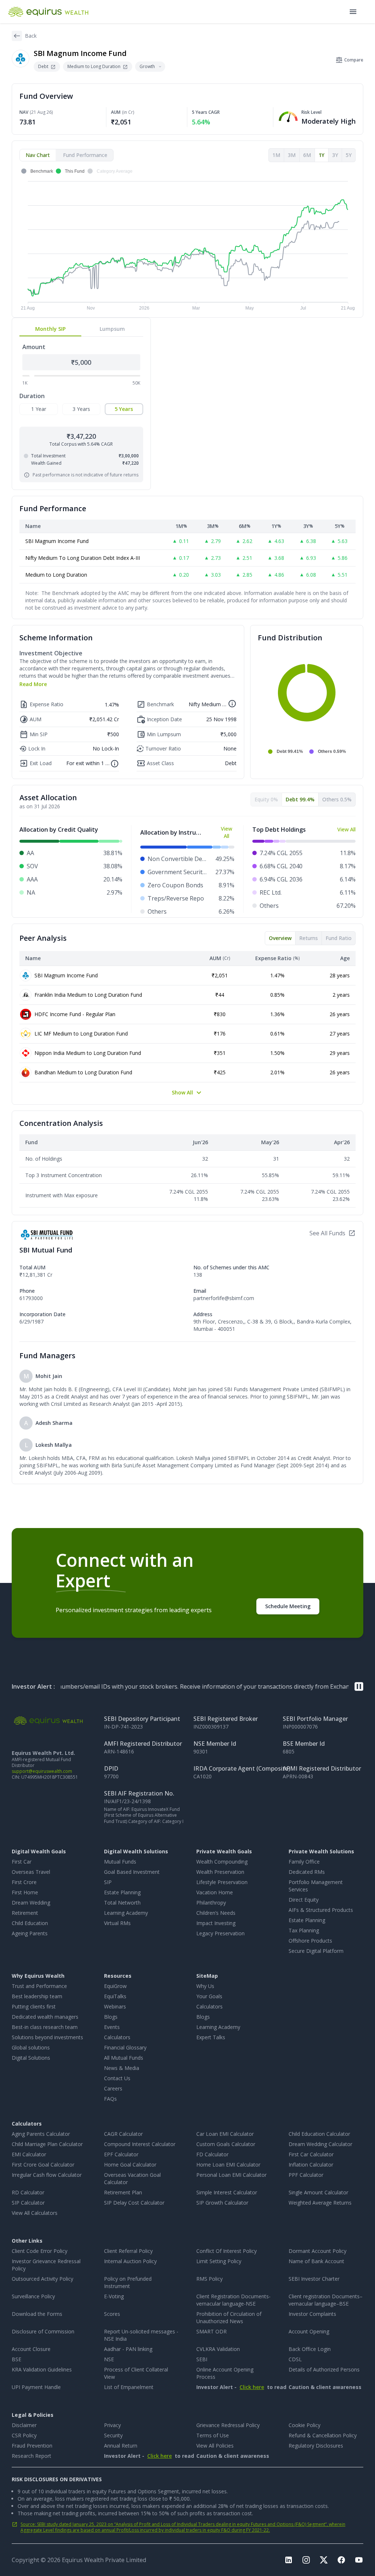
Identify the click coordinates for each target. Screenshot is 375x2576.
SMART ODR (211, 2331)
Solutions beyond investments (47, 2037)
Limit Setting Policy (219, 2261)
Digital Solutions (31, 2058)
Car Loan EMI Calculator (225, 2134)
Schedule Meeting (288, 1606)
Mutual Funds (120, 1862)
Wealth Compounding (222, 1862)
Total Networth (122, 1903)
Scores (112, 2314)
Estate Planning (122, 1892)
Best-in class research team (45, 2027)
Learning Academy (126, 1913)
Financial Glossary (125, 2047)
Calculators (117, 2037)
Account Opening (309, 2331)
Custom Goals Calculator (226, 2144)
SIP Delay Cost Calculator (134, 2203)
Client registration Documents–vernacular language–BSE (326, 2300)
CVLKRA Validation (218, 2349)
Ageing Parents (30, 1933)
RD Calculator (28, 2192)
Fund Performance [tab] (85, 155)
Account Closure (31, 2349)
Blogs (111, 2017)
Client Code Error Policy (40, 2251)
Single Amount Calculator (318, 2192)
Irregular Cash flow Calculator (47, 2175)
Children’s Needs (216, 1913)
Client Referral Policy (128, 2251)
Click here (252, 2387)
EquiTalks (115, 1996)
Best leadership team (37, 1996)
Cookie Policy (305, 2425)
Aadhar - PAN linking (128, 2349)
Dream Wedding (31, 1903)
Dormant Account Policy (318, 2251)
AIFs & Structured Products (321, 1910)
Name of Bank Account (316, 2261)
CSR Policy (24, 2435)
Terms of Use (213, 2435)
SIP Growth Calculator (222, 2203)
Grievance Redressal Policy (228, 2425)
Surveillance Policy (33, 2296)
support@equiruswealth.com (42, 1771)
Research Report (31, 2456)
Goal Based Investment (132, 1872)
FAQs (110, 2099)
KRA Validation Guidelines (42, 2369)
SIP (108, 1882)
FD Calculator (212, 2154)
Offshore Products (310, 1941)
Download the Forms (37, 2314)
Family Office (304, 1862)
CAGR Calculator (123, 2134)
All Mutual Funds (124, 2058)
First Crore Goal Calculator (43, 2165)
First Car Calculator (311, 2154)
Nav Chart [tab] (38, 155)
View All (227, 832)
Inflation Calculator (311, 2165)
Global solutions (31, 2047)
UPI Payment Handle (36, 2387)
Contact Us (117, 2078)
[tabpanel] (187, 240)
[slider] (32, 375)
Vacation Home (215, 1892)
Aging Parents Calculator (41, 2134)
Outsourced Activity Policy (42, 2279)
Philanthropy (211, 1903)
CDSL (295, 2359)
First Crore (24, 1882)
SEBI (202, 2359)
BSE (16, 2359)
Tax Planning (304, 1930)
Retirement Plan (123, 2192)
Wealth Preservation (220, 1872)
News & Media (122, 2068)
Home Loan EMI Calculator (228, 2165)
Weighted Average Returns (320, 2203)
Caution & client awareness (307, 2387)
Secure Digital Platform (316, 1951)
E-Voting (114, 2296)
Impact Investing (216, 1923)
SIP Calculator (28, 2203)
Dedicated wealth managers (45, 2017)
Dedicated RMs (307, 1872)
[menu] (353, 12)
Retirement (25, 1913)
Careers (113, 2088)
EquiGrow (115, 1986)
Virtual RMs (117, 1923)
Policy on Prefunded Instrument (128, 2282)
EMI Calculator (29, 2154)
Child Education (30, 1923)
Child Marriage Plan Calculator (47, 2144)
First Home (25, 1892)
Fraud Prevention (32, 2446)
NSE (109, 2359)
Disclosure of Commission (43, 2331)
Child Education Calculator (319, 2134)
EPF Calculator (121, 2154)
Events (112, 2027)
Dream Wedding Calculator (320, 2144)
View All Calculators (35, 2213)
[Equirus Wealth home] (49, 12)
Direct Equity (304, 1900)
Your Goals (209, 1996)
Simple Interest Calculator (227, 2192)
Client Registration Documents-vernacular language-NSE (233, 2300)
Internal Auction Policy (130, 2261)
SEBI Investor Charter (314, 2279)
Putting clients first (34, 2006)
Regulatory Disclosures (316, 2446)
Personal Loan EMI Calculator (231, 2175)
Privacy (112, 2425)
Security (113, 2435)
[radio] (39, 409)
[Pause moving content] (359, 1686)
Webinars (115, 2006)
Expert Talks (211, 2037)
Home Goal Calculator (130, 2165)
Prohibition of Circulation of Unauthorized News (229, 2317)
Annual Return (121, 2446)
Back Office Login (310, 2349)
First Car (22, 1862)
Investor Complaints (312, 2314)
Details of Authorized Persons (324, 2369)
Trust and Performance (39, 1986)
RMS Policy (209, 2279)
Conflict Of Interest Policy (227, 2251)
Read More (33, 684)
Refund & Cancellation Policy (323, 2435)
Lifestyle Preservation (222, 1882)
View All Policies (215, 2446)
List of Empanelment (129, 2387)
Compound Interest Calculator (140, 2144)
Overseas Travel (31, 1872)
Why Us (205, 1986)
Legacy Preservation (220, 1933)
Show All (182, 1092)
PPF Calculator (306, 2175)
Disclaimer (24, 2425)
